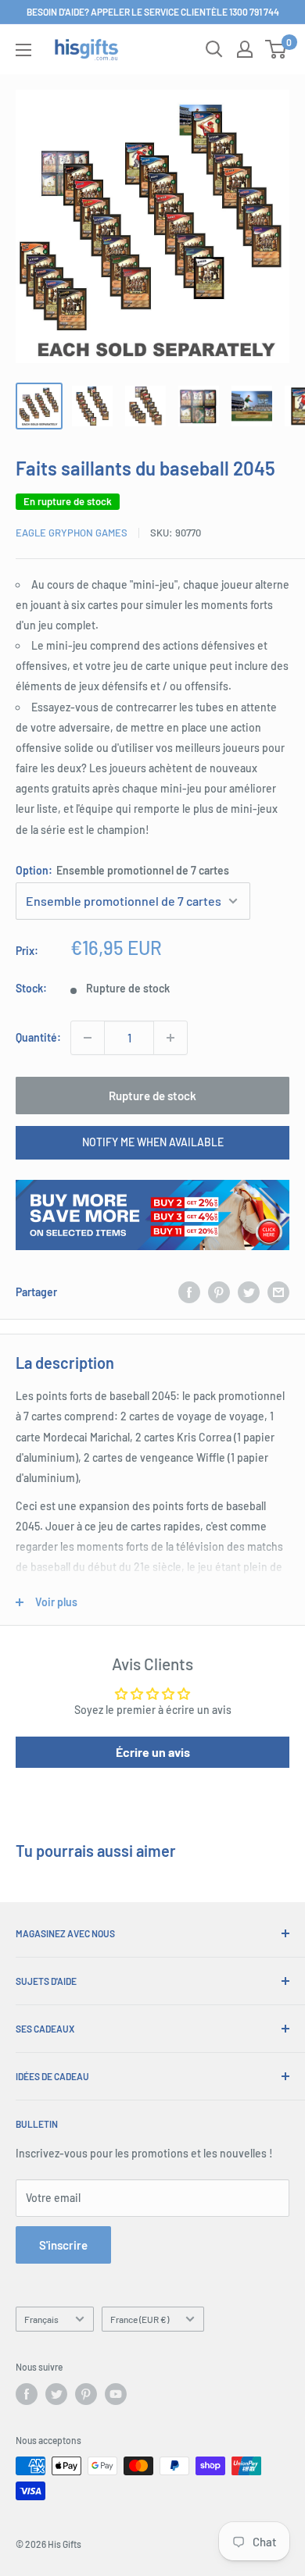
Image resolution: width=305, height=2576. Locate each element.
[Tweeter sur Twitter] (249, 1292)
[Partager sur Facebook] (189, 1292)
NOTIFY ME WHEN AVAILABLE (153, 1142)
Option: (122, 870)
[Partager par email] (278, 1292)
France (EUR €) (140, 2319)
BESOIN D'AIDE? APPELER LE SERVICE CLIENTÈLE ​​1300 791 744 (153, 12)
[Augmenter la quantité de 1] (170, 1038)
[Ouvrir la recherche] (214, 49)
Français (41, 2319)
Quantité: (38, 1037)
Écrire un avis (153, 1752)
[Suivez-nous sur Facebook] (27, 2394)
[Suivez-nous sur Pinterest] (86, 2394)
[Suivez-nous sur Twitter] (56, 2394)
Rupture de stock (152, 1096)
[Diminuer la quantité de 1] (88, 1038)
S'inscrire (63, 2245)
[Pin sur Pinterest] (219, 1292)
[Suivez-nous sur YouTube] (116, 2394)
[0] (276, 49)
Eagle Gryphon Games (72, 533)
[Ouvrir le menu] (23, 50)
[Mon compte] (245, 49)
